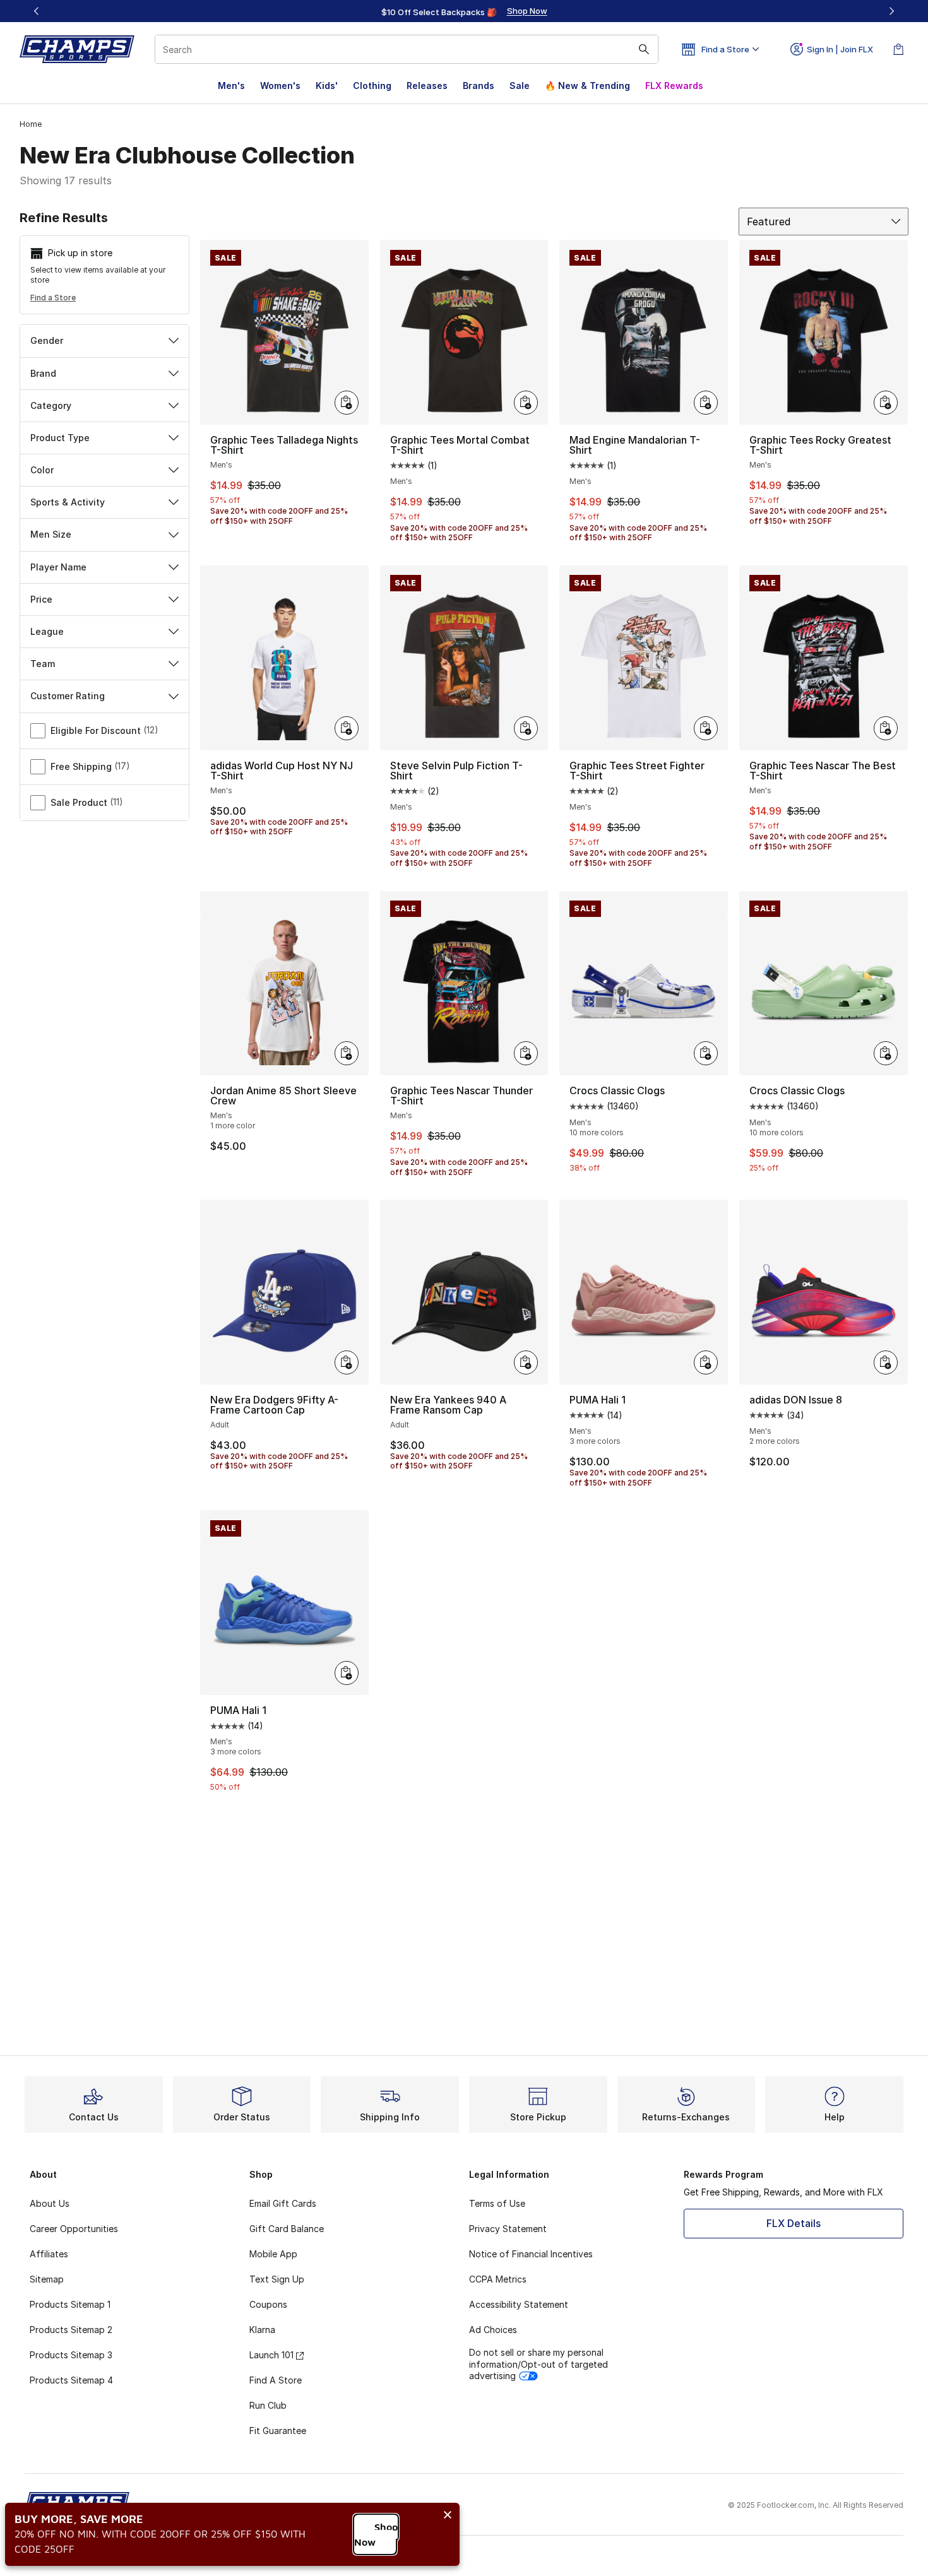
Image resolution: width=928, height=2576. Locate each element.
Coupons (268, 2304)
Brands (479, 86)
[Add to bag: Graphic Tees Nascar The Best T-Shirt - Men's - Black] (886, 728)
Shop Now (376, 2534)
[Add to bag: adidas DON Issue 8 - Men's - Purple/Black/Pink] (886, 1362)
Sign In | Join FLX (840, 49)
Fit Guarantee (278, 2431)
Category (51, 405)
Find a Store (53, 298)
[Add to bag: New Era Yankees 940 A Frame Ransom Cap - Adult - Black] (526, 1362)
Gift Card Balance (287, 2229)
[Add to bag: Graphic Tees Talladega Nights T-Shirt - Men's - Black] (347, 403)
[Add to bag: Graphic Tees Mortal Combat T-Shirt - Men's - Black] (526, 403)
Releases (427, 86)
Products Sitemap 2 (71, 2330)
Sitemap (47, 2279)
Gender (47, 340)
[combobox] (407, 49)
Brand (43, 373)
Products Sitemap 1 (70, 2304)
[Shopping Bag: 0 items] (898, 49)
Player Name (58, 567)
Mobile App (273, 2254)
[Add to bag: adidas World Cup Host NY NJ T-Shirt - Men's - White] (347, 728)
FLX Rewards (674, 86)
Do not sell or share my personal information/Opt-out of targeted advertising (538, 2364)
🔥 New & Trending (587, 86)
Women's (280, 86)
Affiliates (49, 2254)
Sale (520, 86)
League (47, 631)
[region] (464, 11)
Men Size (51, 534)
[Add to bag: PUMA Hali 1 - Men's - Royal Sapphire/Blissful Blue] (347, 1673)
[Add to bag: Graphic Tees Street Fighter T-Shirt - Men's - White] (706, 728)
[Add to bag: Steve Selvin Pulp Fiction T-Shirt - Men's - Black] (526, 728)
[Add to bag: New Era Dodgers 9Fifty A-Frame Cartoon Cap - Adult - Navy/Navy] (347, 1362)
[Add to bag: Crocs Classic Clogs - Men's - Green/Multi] (886, 1053)
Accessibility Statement (519, 2304)
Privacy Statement (508, 2229)
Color (42, 470)
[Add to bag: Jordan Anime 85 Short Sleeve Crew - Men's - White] (347, 1053)
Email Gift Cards (283, 2203)
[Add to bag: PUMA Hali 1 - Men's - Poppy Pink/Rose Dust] (706, 1362)
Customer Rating (68, 696)
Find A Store (276, 2380)
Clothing (372, 86)
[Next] (891, 11)
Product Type (60, 438)
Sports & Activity (68, 502)
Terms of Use (497, 2203)
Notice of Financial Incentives (531, 2254)
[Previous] (37, 11)
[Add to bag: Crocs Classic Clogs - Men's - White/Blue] (706, 1053)
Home (31, 124)
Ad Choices (493, 2330)
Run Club (268, 2405)
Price (41, 599)
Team (43, 664)
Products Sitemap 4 (71, 2380)
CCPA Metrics (498, 2279)
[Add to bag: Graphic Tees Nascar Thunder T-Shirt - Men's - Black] (526, 1053)
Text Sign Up (277, 2279)
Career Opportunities (74, 2229)
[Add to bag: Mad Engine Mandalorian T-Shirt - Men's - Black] (706, 403)
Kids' (327, 86)
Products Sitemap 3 (71, 2355)
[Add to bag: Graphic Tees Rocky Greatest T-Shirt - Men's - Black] (886, 403)
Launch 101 (271, 2355)
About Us (50, 2203)
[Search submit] (644, 49)
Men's (231, 86)
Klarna (262, 2330)
